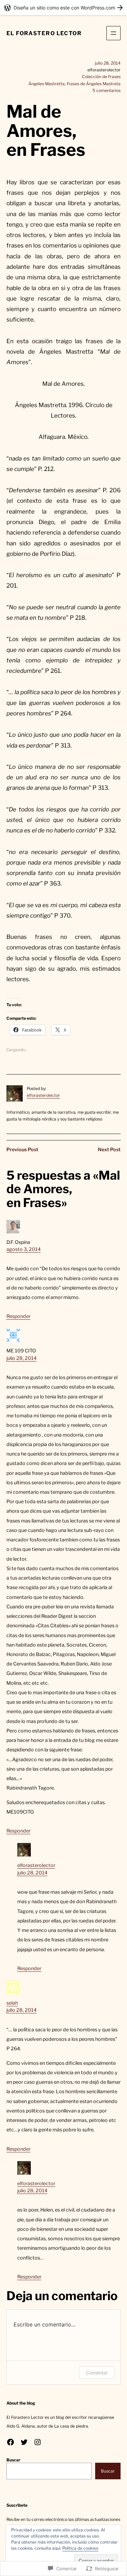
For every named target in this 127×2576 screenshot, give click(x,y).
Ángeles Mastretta (47, 84)
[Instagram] (38, 2442)
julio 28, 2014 (22, 1358)
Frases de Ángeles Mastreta (94, 84)
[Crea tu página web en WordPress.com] (63, 8)
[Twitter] (24, 2442)
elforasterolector (43, 1095)
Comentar (97, 2373)
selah (12, 2003)
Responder (18, 1316)
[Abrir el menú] (113, 33)
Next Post (109, 1150)
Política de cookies (80, 2548)
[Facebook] (10, 2442)
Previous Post (22, 1150)
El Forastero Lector (44, 33)
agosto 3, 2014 (24, 1249)
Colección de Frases (101, 77)
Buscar (13, 2460)
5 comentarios (107, 90)
